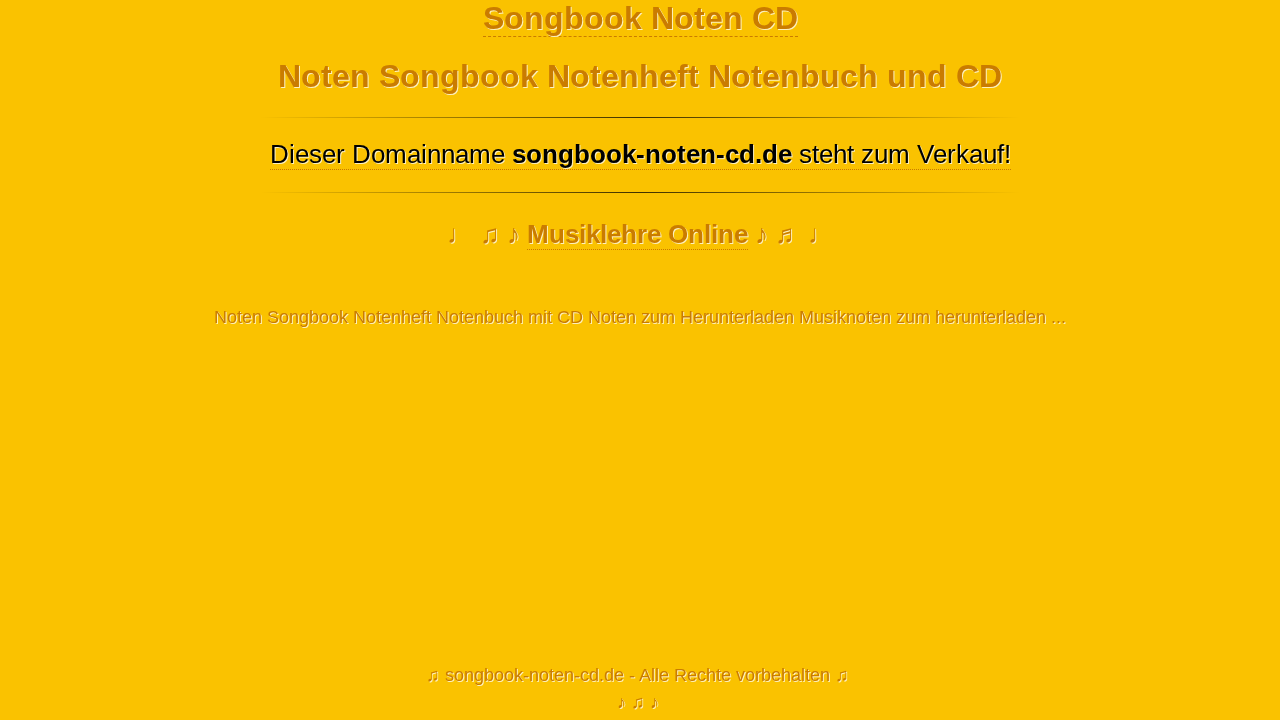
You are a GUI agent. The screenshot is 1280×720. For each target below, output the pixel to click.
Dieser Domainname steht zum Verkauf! (640, 154)
